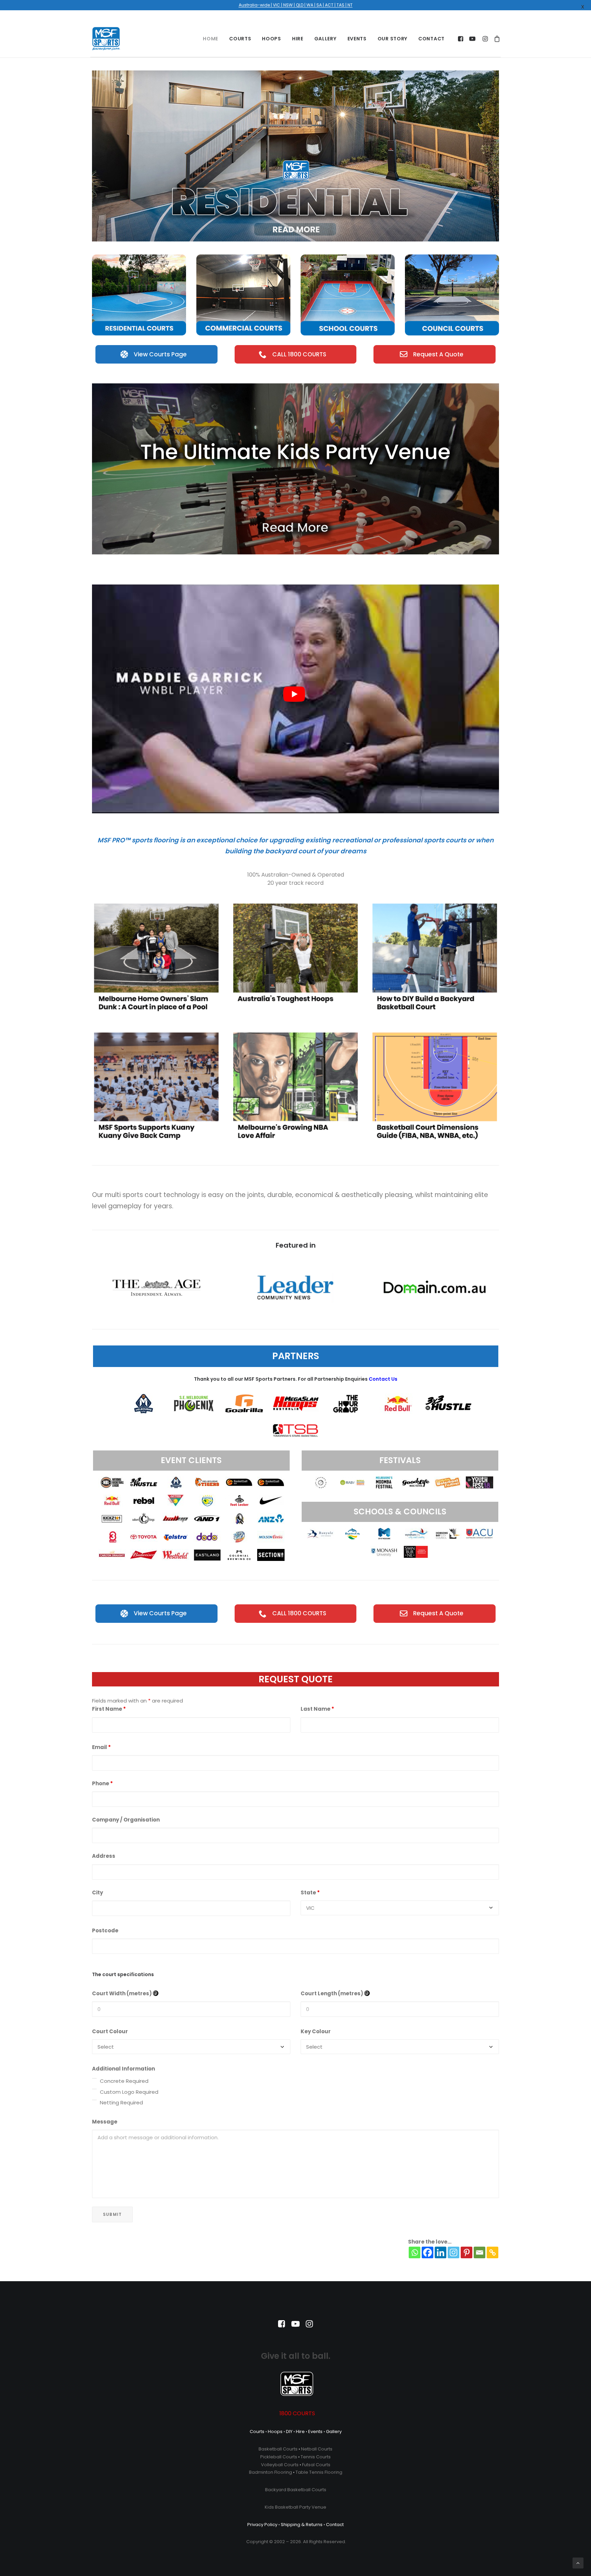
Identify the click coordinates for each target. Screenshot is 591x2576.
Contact (335, 2525)
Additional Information (123, 2069)
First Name (109, 1709)
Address (104, 1856)
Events (315, 2432)
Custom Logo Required (129, 2092)
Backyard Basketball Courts (296, 2490)
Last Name (317, 1709)
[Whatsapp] (415, 2252)
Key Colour (316, 2031)
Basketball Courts (278, 2449)
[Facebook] (428, 2252)
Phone (102, 1783)
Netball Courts (317, 2449)
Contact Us (383, 1379)
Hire (300, 2432)
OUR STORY (392, 39)
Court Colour (110, 2031)
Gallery (334, 2432)
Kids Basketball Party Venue (295, 2507)
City (97, 1892)
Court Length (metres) (332, 1993)
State (310, 1892)
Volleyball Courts (280, 2465)
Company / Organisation (126, 1820)
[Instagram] (454, 2252)
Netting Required (121, 2102)
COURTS (240, 39)
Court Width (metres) (122, 1993)
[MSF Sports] (106, 39)
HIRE (298, 39)
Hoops (275, 2432)
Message (105, 2122)
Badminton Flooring (271, 2472)
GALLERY (325, 39)
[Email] (480, 2252)
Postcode (105, 1930)
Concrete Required (124, 2081)
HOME (211, 39)
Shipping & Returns (302, 2525)
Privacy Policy (262, 2525)
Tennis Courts (316, 2457)
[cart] (496, 39)
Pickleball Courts (279, 2457)
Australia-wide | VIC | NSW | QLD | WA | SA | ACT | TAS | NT (296, 5)
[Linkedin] (441, 2252)
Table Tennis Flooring (319, 2472)
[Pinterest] (467, 2252)
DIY (289, 2432)
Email (101, 1747)
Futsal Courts (316, 2465)
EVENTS (357, 39)
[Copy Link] (492, 2252)
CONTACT (431, 39)
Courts (257, 2432)
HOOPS (272, 39)
